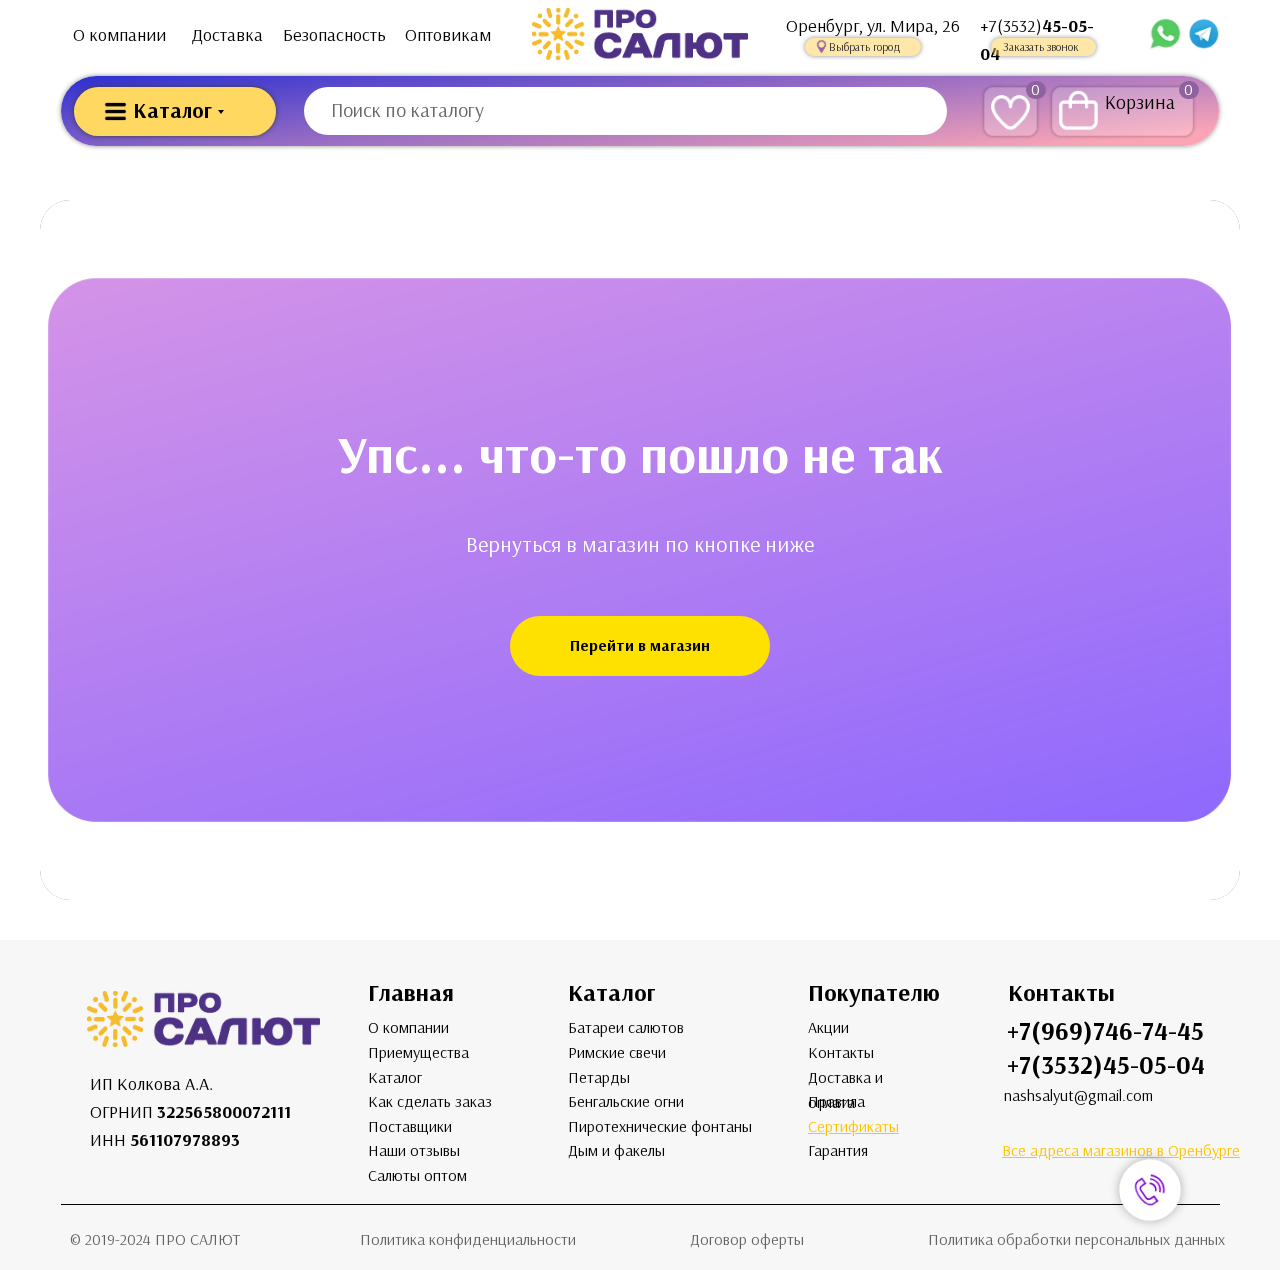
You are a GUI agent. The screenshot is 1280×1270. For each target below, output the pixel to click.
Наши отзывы (414, 1150)
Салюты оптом (417, 1175)
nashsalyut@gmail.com (1078, 1095)
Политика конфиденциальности (468, 1239)
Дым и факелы (616, 1150)
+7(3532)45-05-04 (1106, 1065)
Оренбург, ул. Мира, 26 (873, 26)
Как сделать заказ (430, 1101)
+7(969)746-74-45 (1105, 1031)
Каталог (395, 1077)
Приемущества (418, 1052)
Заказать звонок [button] (1041, 47)
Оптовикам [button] (448, 35)
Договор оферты (747, 1239)
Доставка (227, 35)
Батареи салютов (626, 1027)
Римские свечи (617, 1052)
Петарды (599, 1077)
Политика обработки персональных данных (1076, 1239)
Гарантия (838, 1150)
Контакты (841, 1052)
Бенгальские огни (626, 1101)
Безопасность (334, 35)
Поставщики (410, 1126)
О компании (119, 35)
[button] (863, 47)
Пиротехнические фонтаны (660, 1126)
